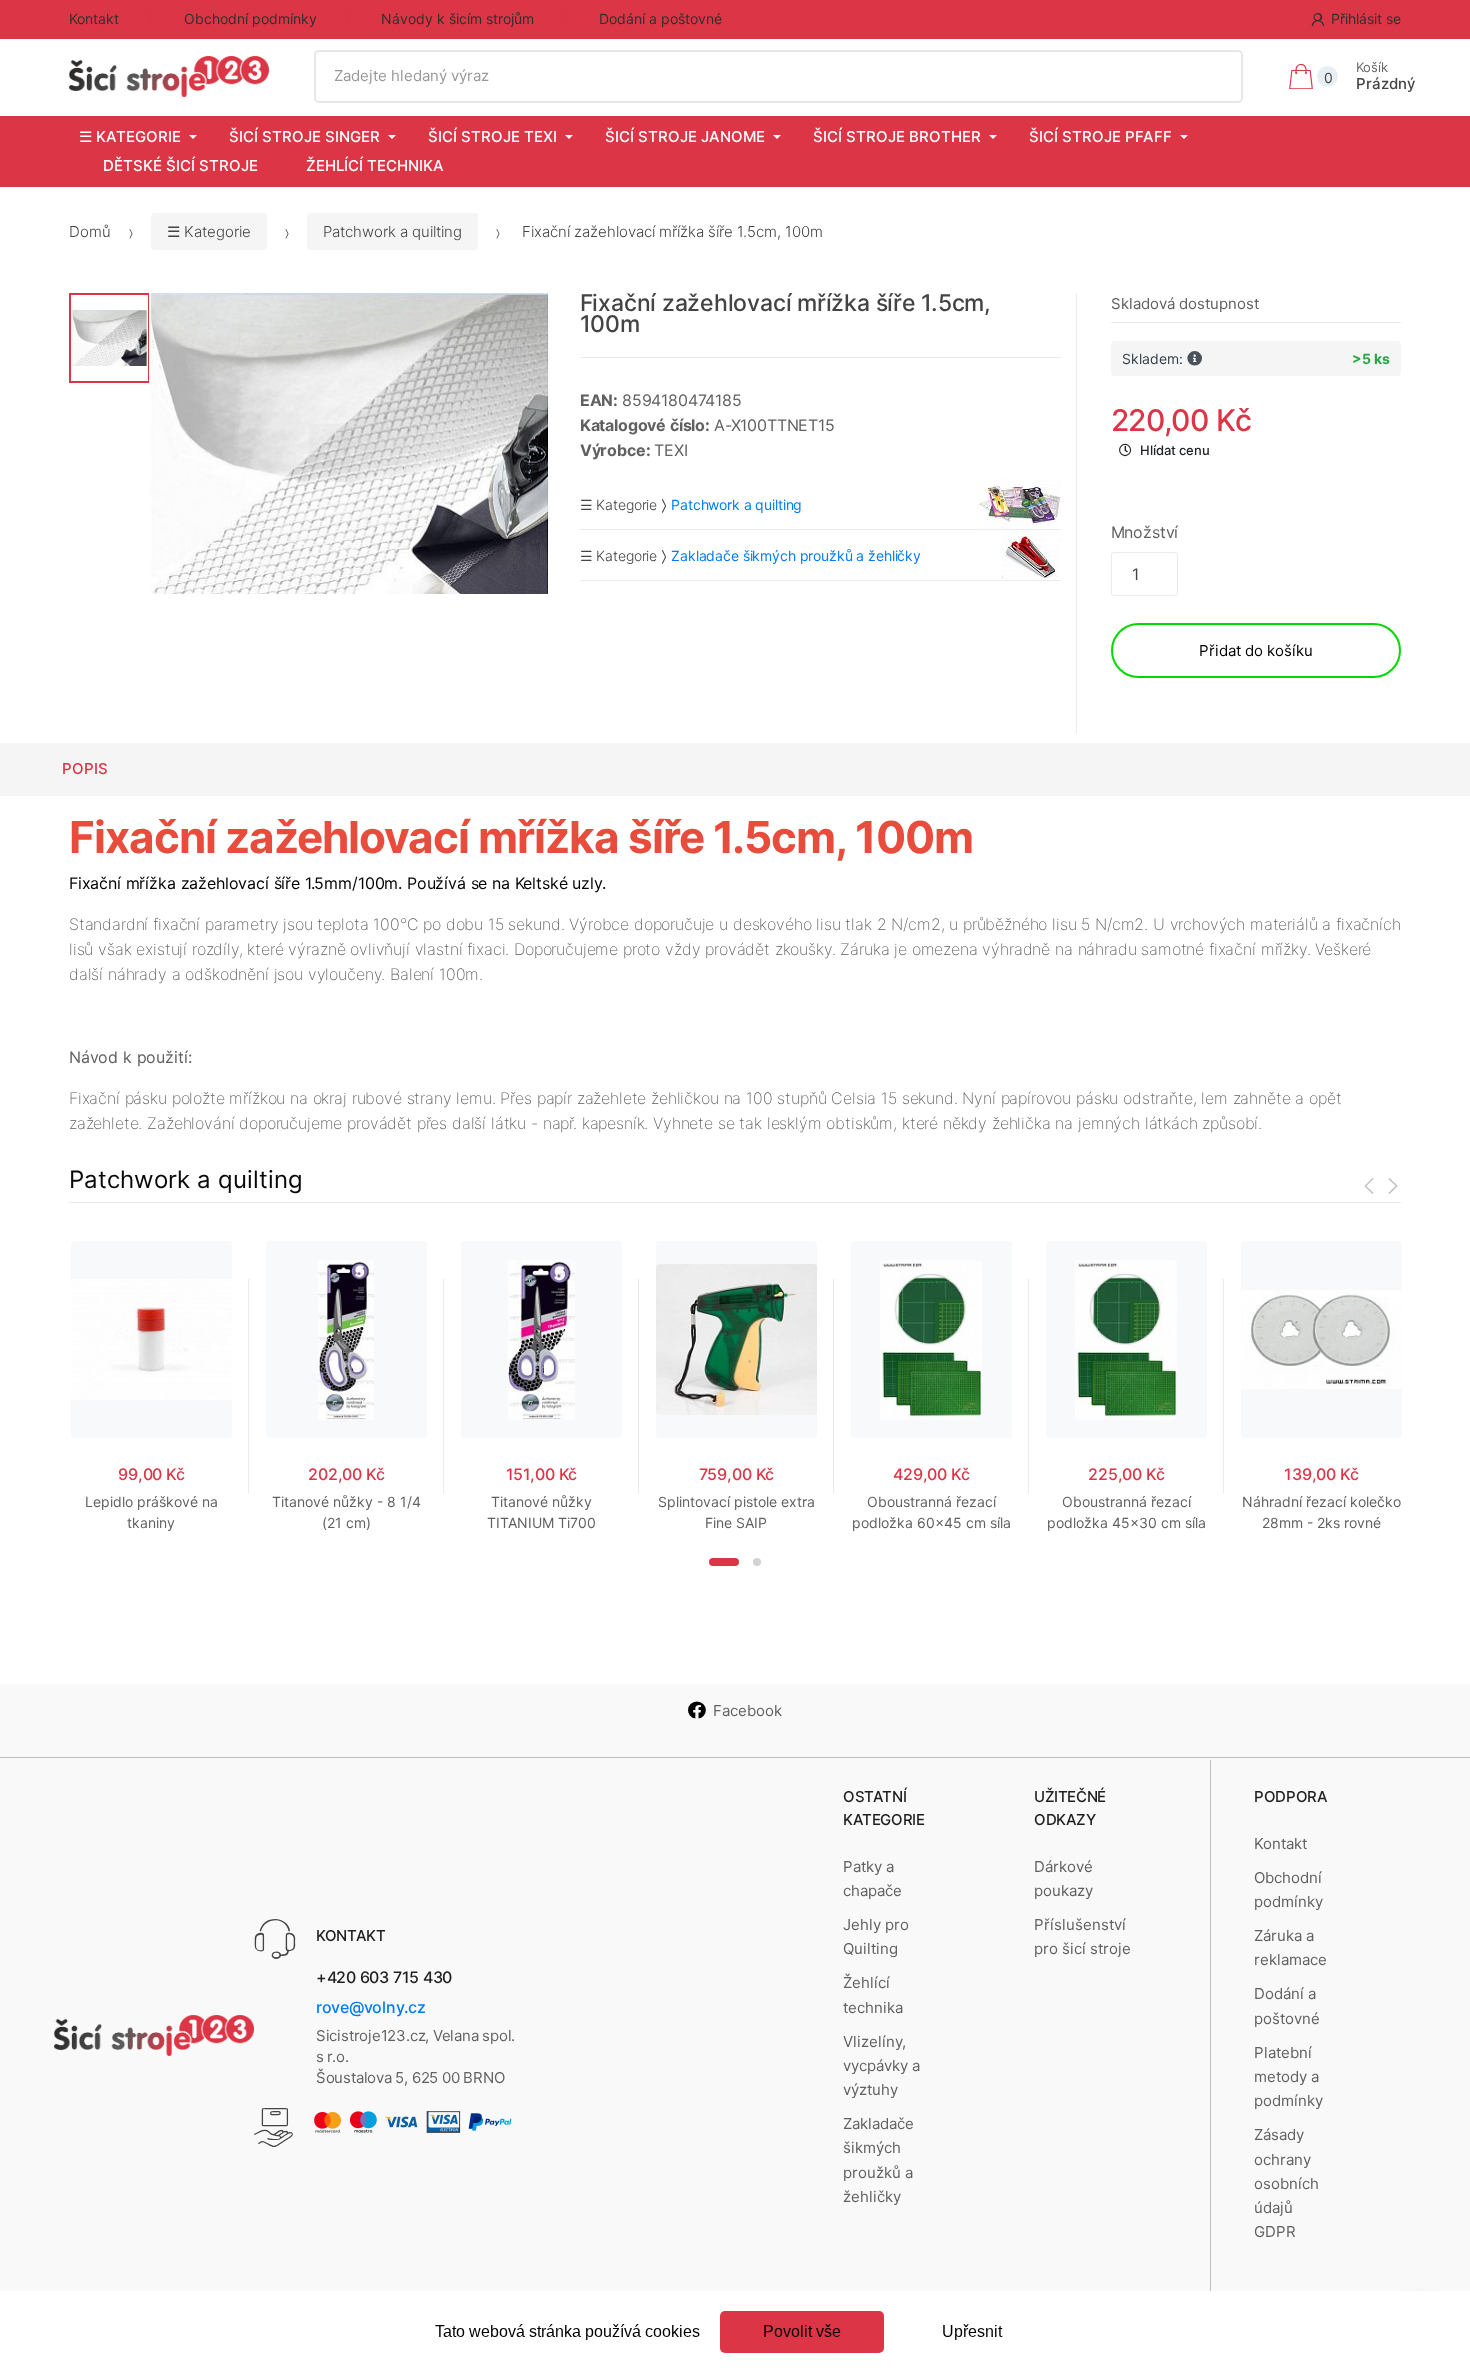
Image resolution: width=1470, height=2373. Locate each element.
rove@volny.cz (371, 2007)
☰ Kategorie (130, 136)
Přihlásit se (1366, 18)
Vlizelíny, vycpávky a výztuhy (881, 2066)
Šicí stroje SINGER (304, 136)
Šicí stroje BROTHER (897, 136)
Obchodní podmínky (250, 18)
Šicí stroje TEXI (492, 136)
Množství (1145, 532)
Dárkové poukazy (1063, 1878)
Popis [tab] (85, 768)
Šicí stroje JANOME (685, 136)
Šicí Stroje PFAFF (1100, 136)
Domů (90, 231)
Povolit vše (802, 2331)
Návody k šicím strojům (457, 18)
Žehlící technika (375, 165)
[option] (349, 443)
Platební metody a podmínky (1288, 2077)
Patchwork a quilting (392, 231)
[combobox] (778, 76)
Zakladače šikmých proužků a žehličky (878, 2160)
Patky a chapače (872, 1878)
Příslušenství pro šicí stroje (1082, 1936)
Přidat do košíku (1256, 650)
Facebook (747, 1710)
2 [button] (757, 1562)
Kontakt (94, 18)
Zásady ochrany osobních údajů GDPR (1286, 2183)
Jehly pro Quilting (876, 1936)
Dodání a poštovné (660, 18)
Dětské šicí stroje (180, 165)
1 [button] (724, 1562)
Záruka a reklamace (1290, 1947)
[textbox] (778, 76)
